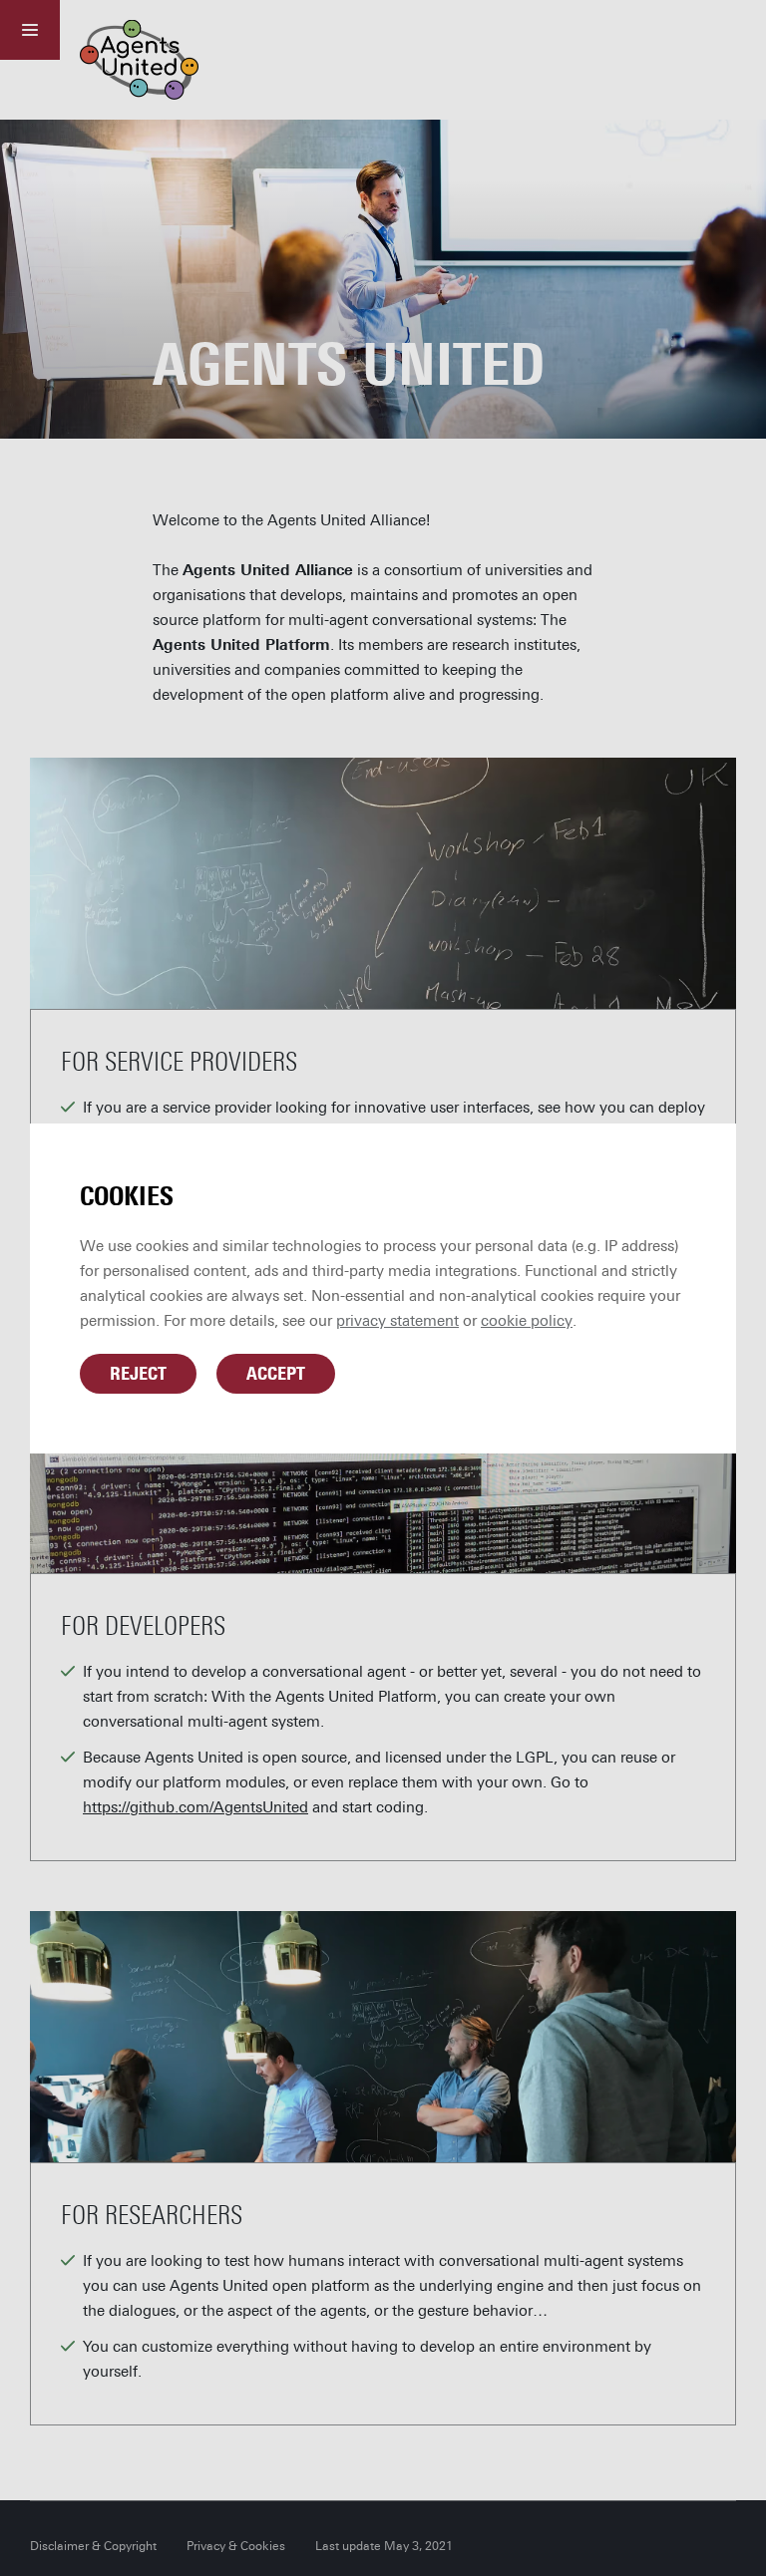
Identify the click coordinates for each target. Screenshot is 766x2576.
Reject (138, 1374)
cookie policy (527, 1321)
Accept (276, 1374)
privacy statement (397, 1321)
